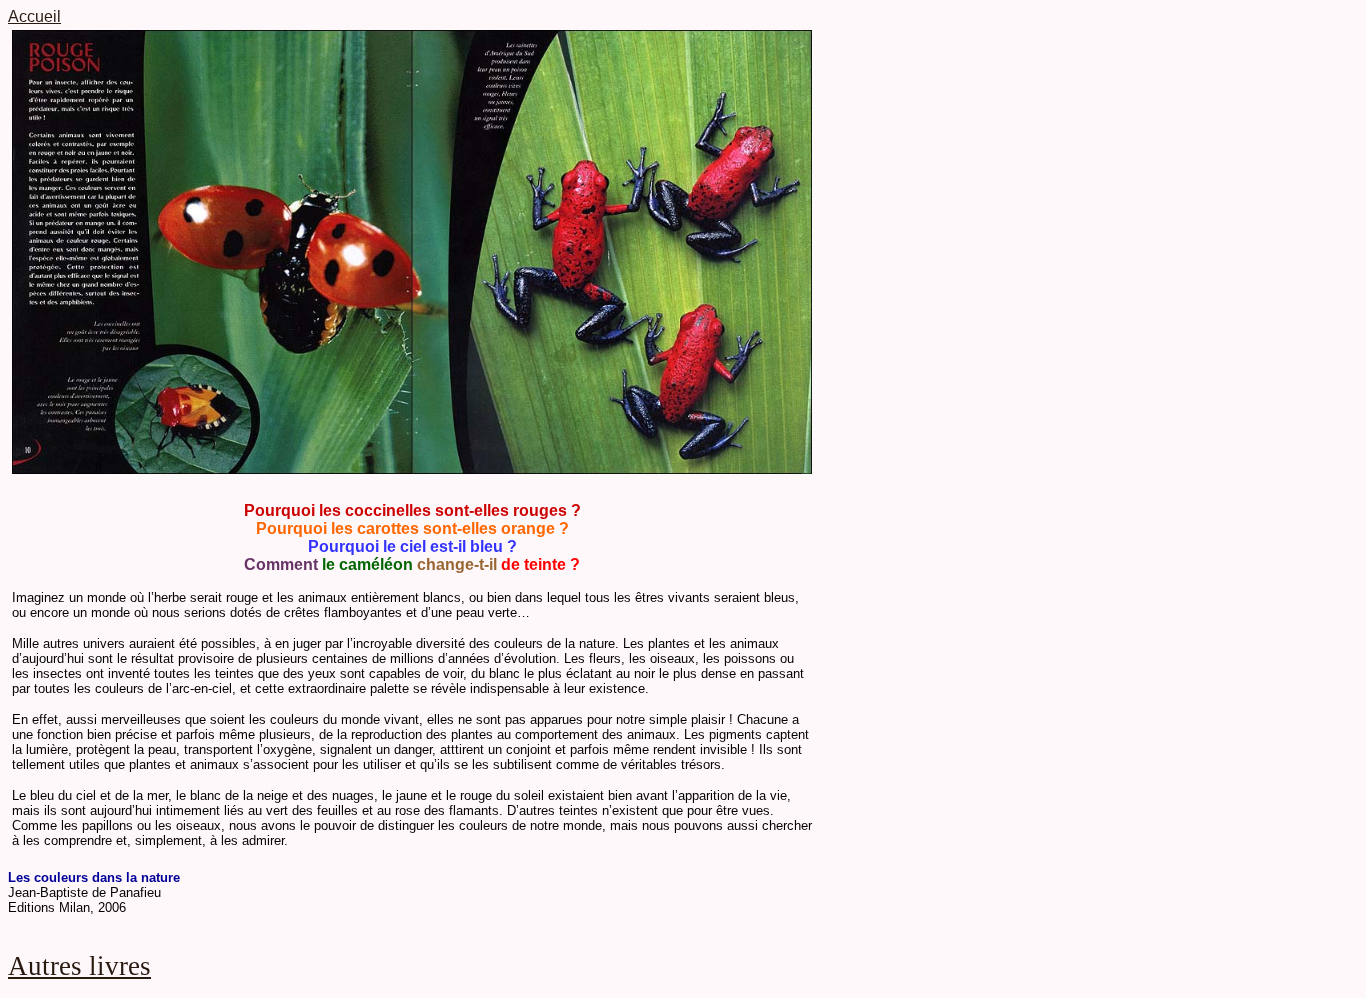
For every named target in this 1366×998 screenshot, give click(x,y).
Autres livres (79, 966)
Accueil (34, 16)
